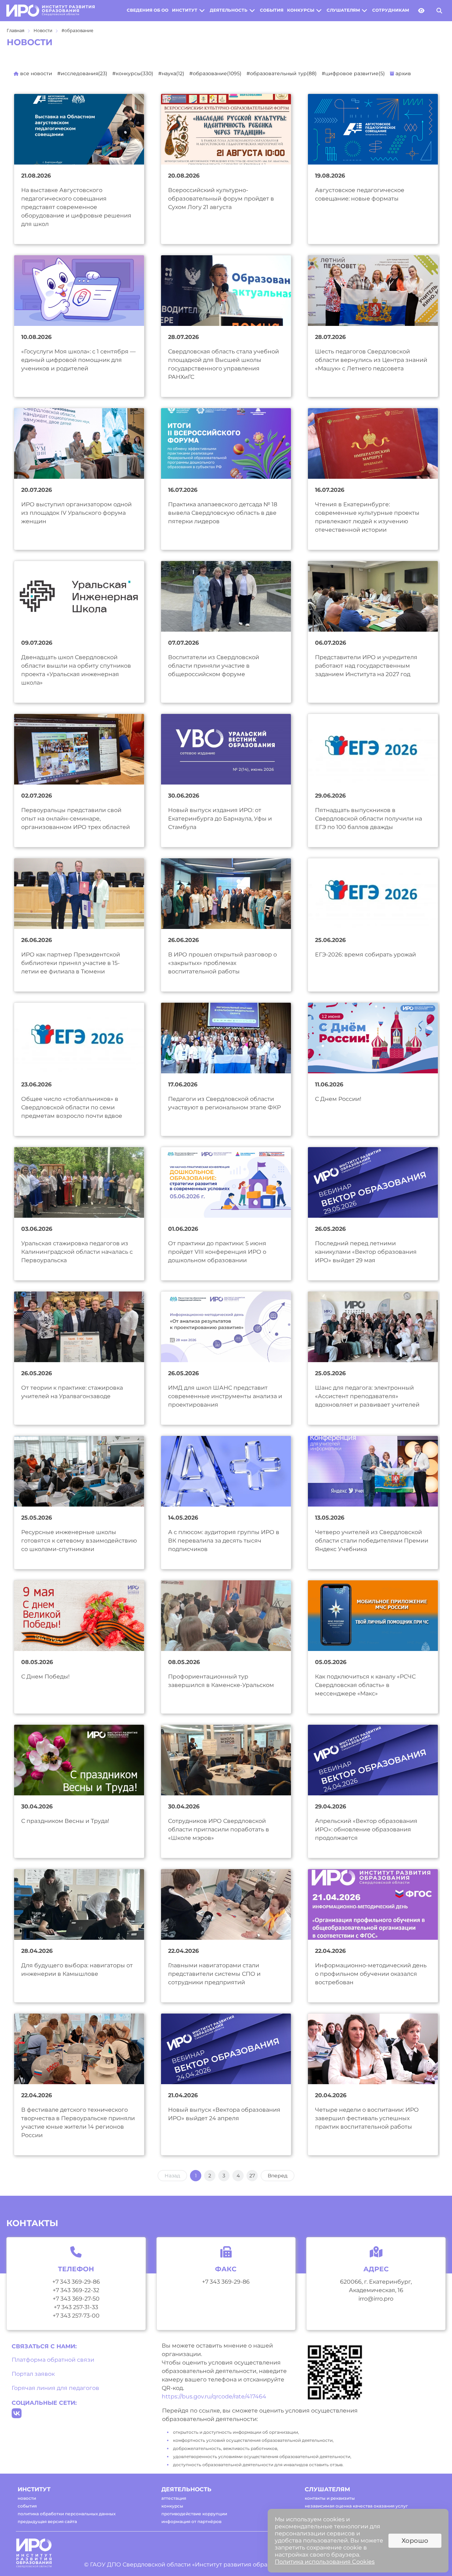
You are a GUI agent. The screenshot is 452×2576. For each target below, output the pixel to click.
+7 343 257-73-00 (76, 2316)
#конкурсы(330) (133, 73)
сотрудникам (391, 10)
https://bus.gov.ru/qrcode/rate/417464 (214, 2396)
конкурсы (301, 10)
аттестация (174, 2498)
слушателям (343, 10)
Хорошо (415, 2541)
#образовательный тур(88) (282, 73)
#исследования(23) (82, 73)
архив (403, 73)
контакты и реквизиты (330, 2498)
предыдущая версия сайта (47, 2521)
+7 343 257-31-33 (76, 2307)
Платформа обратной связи (53, 2360)
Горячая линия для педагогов (55, 2388)
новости (27, 2498)
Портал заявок (33, 2374)
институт (185, 10)
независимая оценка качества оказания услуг (356, 2506)
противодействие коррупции (194, 2514)
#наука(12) (171, 73)
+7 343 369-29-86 (76, 2282)
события (272, 10)
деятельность (229, 10)
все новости (35, 73)
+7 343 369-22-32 (76, 2290)
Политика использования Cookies (325, 2562)
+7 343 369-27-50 (76, 2299)
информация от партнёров (191, 2521)
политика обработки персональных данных (67, 2514)
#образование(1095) (215, 73)
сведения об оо (148, 10)
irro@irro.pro (376, 2299)
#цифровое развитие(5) (353, 73)
